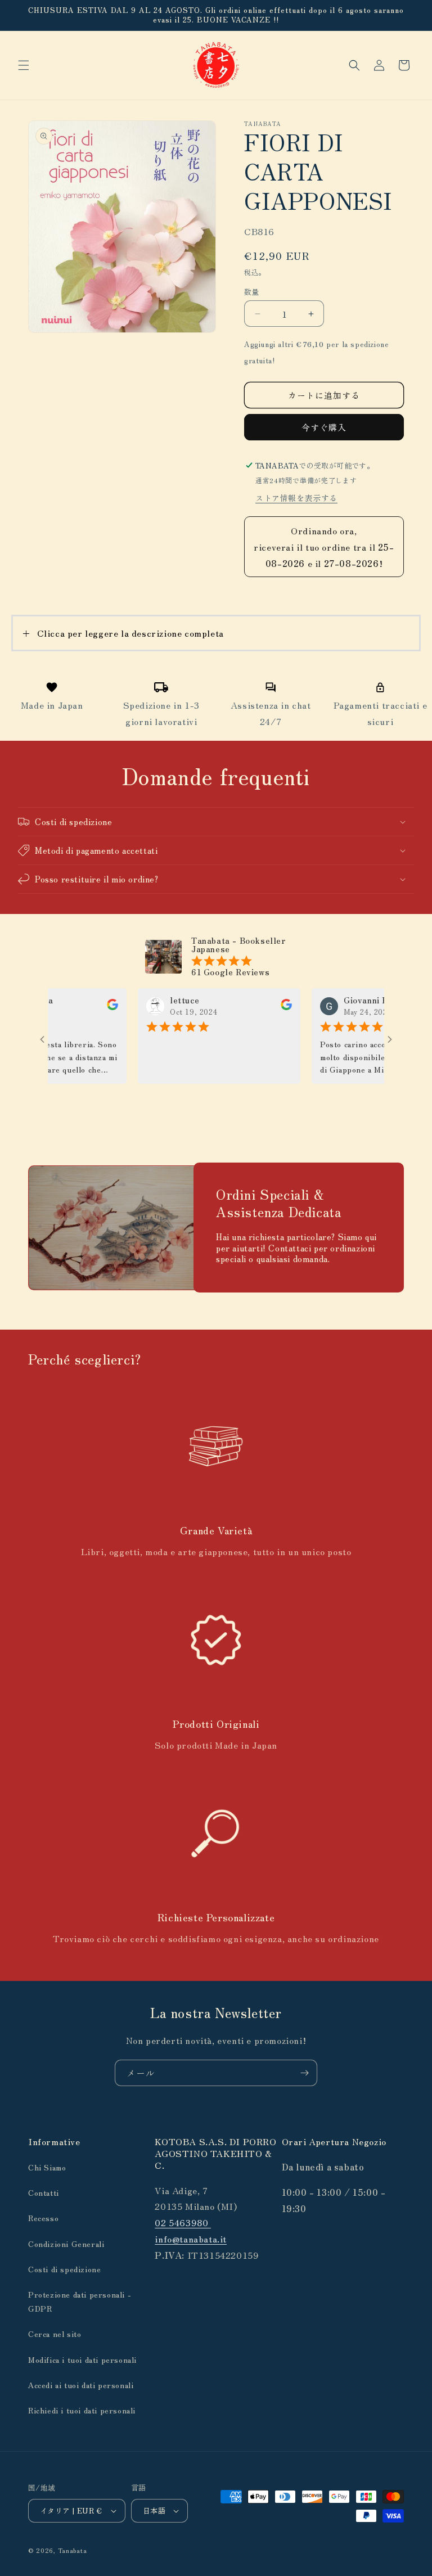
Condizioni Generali (66, 2244)
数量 (252, 292)
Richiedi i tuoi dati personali (82, 2410)
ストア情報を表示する (296, 498)
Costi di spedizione (64, 2269)
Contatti (44, 2192)
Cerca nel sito (55, 2334)
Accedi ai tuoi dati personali (81, 2385)
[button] (24, 65)
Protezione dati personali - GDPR (80, 2301)
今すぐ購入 (324, 427)
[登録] (304, 2073)
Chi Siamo (47, 2167)
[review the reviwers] (86, 1007)
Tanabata (73, 2550)
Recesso (43, 2218)
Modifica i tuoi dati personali (82, 2359)
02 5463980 (183, 2222)
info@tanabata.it (191, 2239)
